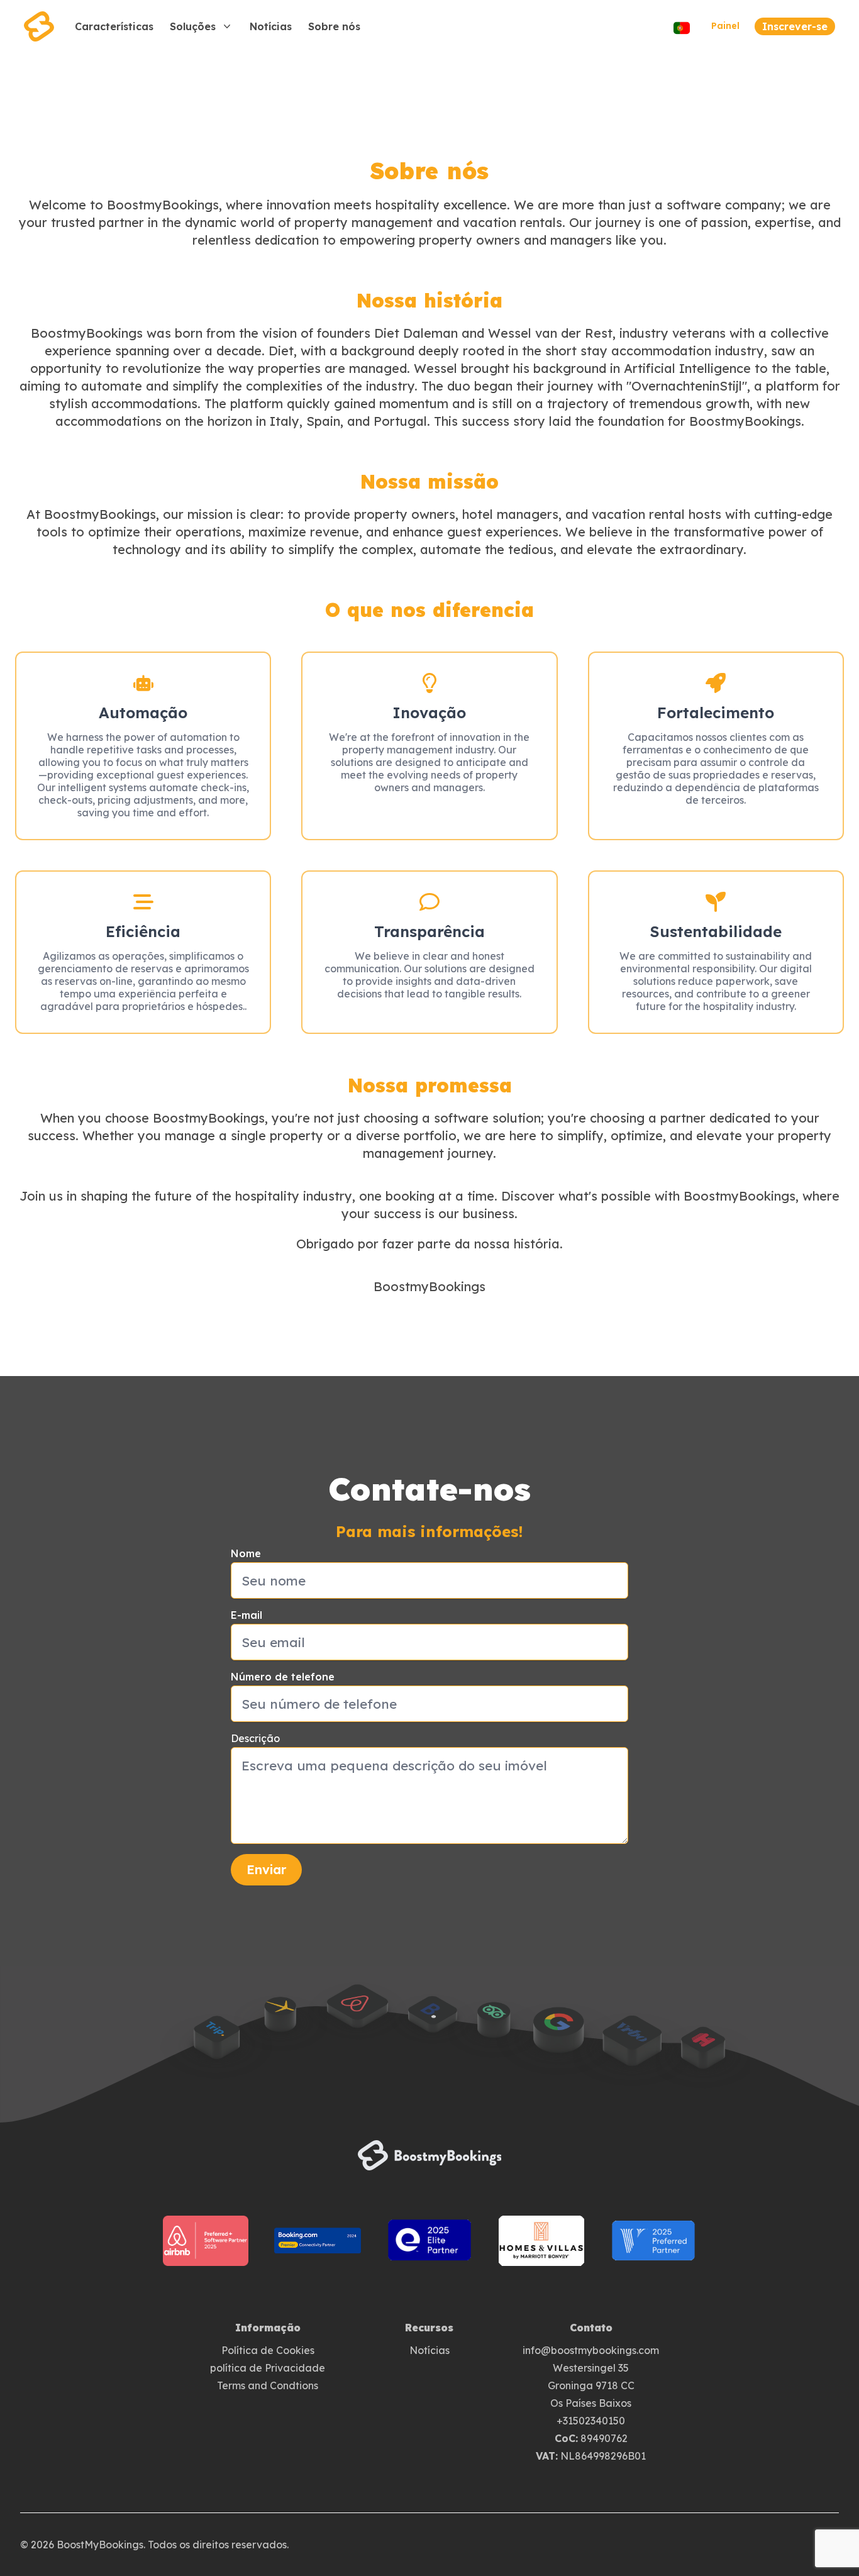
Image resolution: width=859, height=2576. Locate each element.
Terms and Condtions (268, 2385)
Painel (725, 26)
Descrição (255, 1738)
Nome (246, 1553)
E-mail (247, 1615)
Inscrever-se (795, 26)
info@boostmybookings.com (591, 2350)
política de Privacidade (268, 2368)
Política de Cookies (268, 2350)
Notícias (429, 2350)
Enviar (266, 1869)
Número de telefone (283, 1677)
